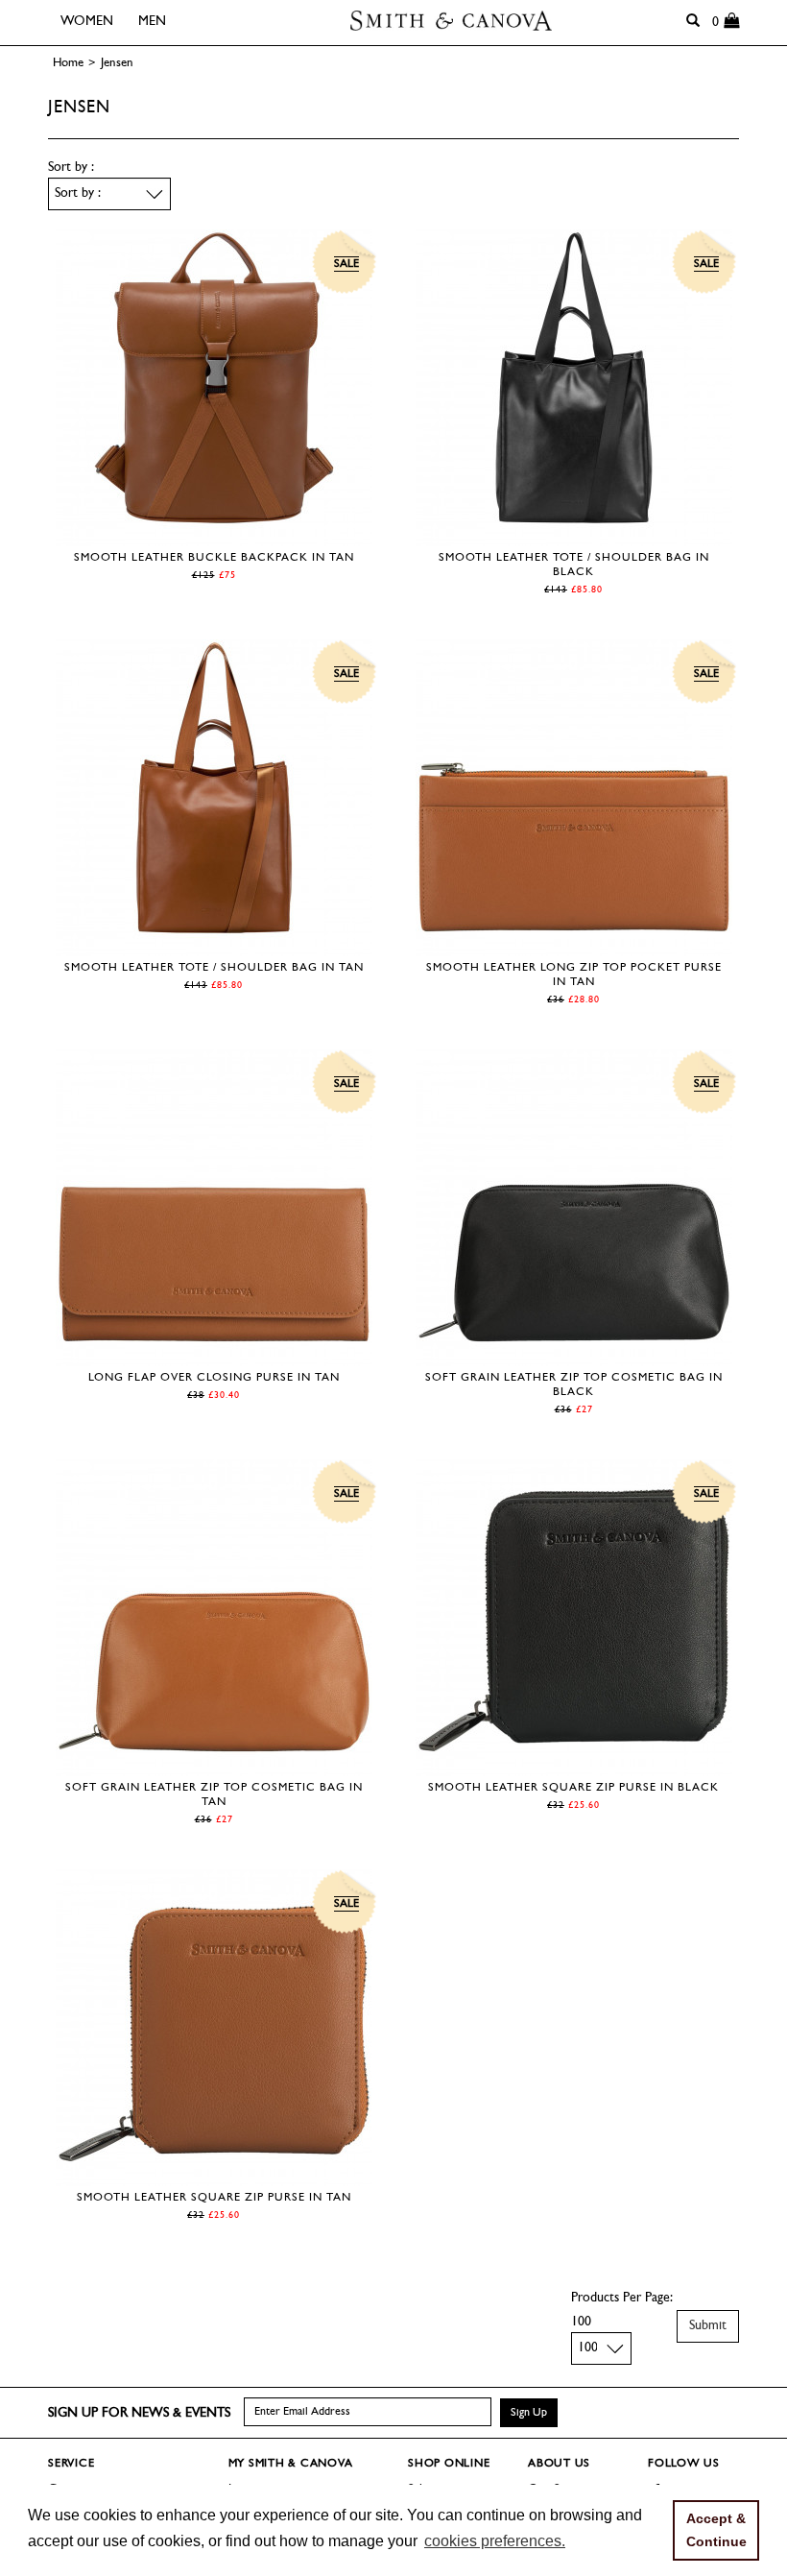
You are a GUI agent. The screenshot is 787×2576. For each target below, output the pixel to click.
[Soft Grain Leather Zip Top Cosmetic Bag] (574, 1356)
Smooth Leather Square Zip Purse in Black (573, 1788)
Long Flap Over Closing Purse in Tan (214, 1378)
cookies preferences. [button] (495, 2541)
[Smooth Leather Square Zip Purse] (574, 1766)
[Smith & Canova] (451, 21)
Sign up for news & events (139, 2413)
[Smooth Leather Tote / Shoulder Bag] (574, 536)
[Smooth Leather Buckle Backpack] (214, 536)
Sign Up (529, 2413)
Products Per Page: (622, 2298)
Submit (708, 2326)
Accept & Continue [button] (716, 2530)
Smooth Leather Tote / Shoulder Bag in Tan (214, 968)
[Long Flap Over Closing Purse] (214, 1356)
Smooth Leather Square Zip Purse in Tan (214, 2198)
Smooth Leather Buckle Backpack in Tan (214, 558)
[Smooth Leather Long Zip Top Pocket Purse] (574, 946)
